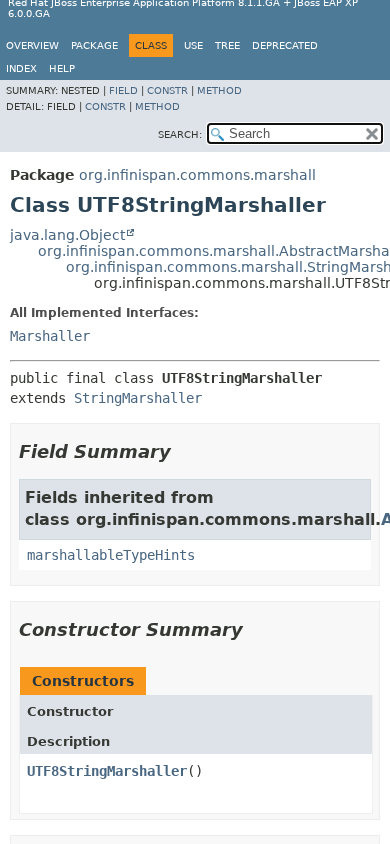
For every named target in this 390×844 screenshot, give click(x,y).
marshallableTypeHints (111, 555)
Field (123, 90)
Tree (227, 45)
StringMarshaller (138, 398)
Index (21, 68)
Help (62, 68)
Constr (167, 90)
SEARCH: (180, 134)
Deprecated (285, 45)
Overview (32, 45)
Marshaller (50, 336)
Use (193, 45)
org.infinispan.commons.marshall (197, 175)
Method (219, 90)
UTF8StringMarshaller (107, 771)
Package (94, 45)
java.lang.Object (67, 235)
